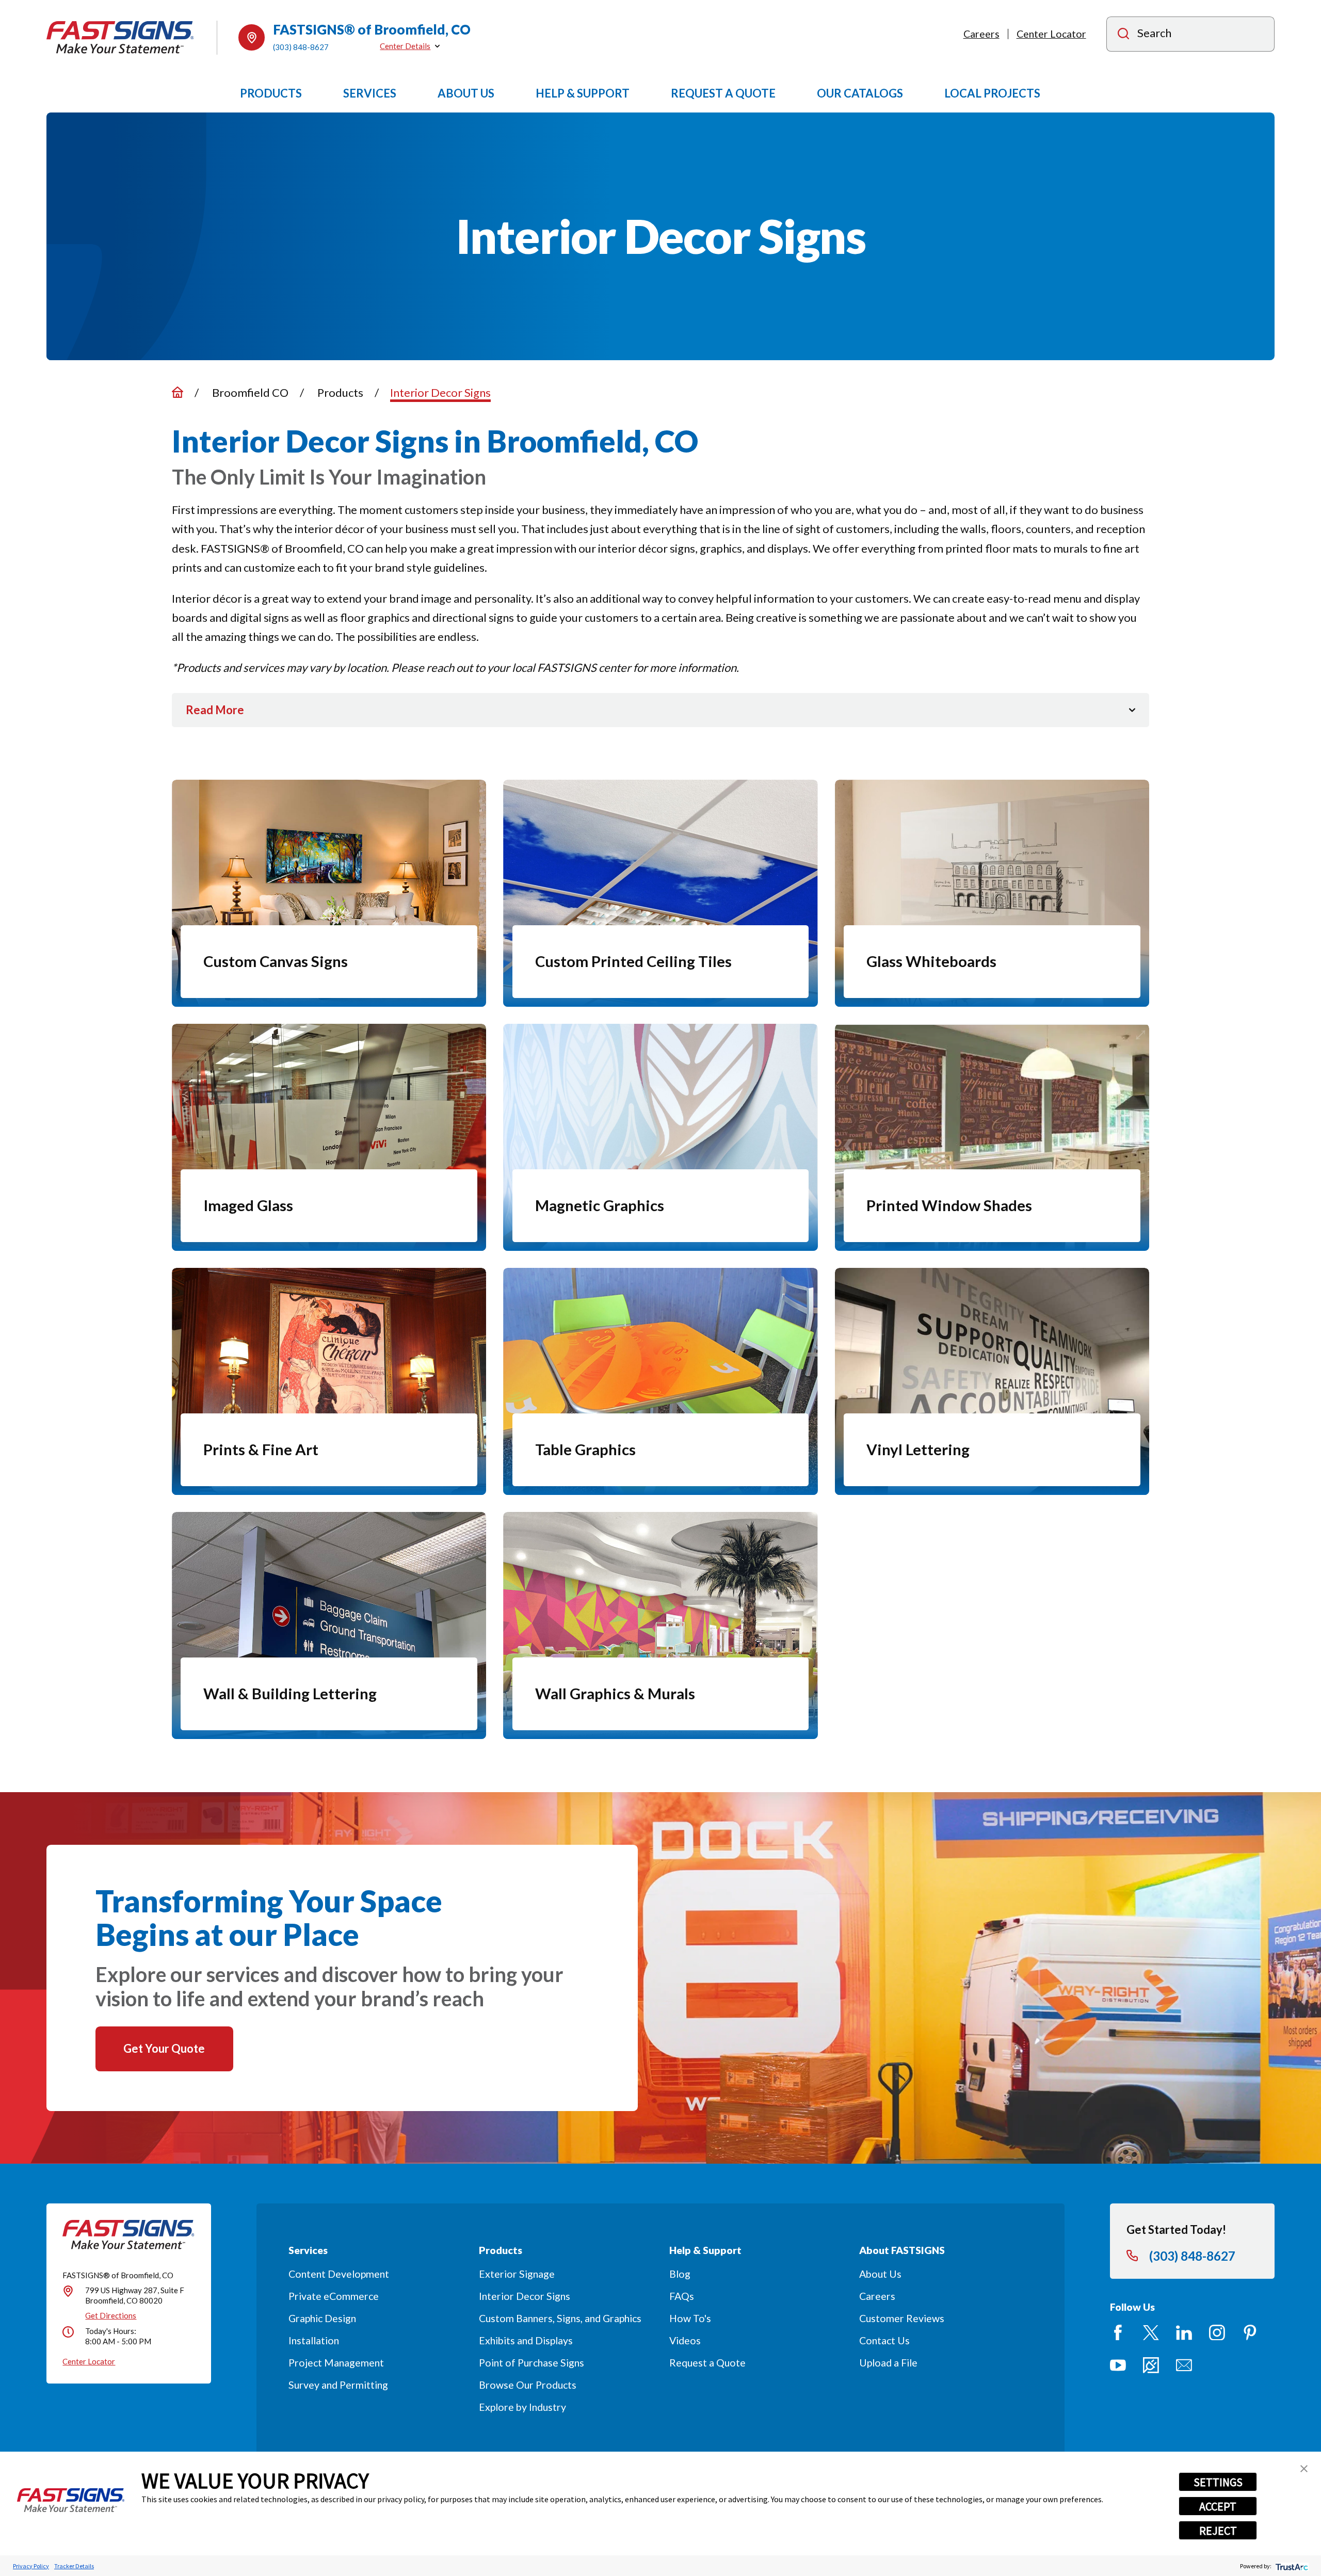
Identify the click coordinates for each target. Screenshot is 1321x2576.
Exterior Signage (517, 2274)
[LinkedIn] (1184, 2333)
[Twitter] (1151, 2333)
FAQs (682, 2296)
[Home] (120, 37)
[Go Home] (178, 392)
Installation (314, 2340)
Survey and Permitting (338, 2385)
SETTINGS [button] (1218, 2482)
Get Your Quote (164, 2048)
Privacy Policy (31, 2566)
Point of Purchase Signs (531, 2363)
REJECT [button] (1218, 2531)
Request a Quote (707, 2363)
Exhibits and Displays (526, 2340)
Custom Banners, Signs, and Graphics (560, 2318)
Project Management (336, 2363)
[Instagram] (1217, 2333)
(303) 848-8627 (301, 47)
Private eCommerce (334, 2296)
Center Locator (1051, 34)
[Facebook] (1118, 2333)
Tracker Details (74, 2566)
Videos (685, 2340)
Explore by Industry (522, 2407)
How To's (690, 2318)
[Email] (1184, 2365)
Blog (680, 2274)
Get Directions (111, 2315)
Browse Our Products (528, 2385)
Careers (981, 34)
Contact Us (884, 2340)
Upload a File (888, 2363)
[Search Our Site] (1123, 35)
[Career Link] (1151, 2365)
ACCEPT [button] (1218, 2506)
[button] (1304, 2469)
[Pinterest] (1250, 2333)
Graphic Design (322, 2318)
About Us (880, 2274)
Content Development (339, 2274)
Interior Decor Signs (525, 2296)
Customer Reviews (902, 2318)
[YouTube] (1118, 2365)
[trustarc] (1291, 2566)
